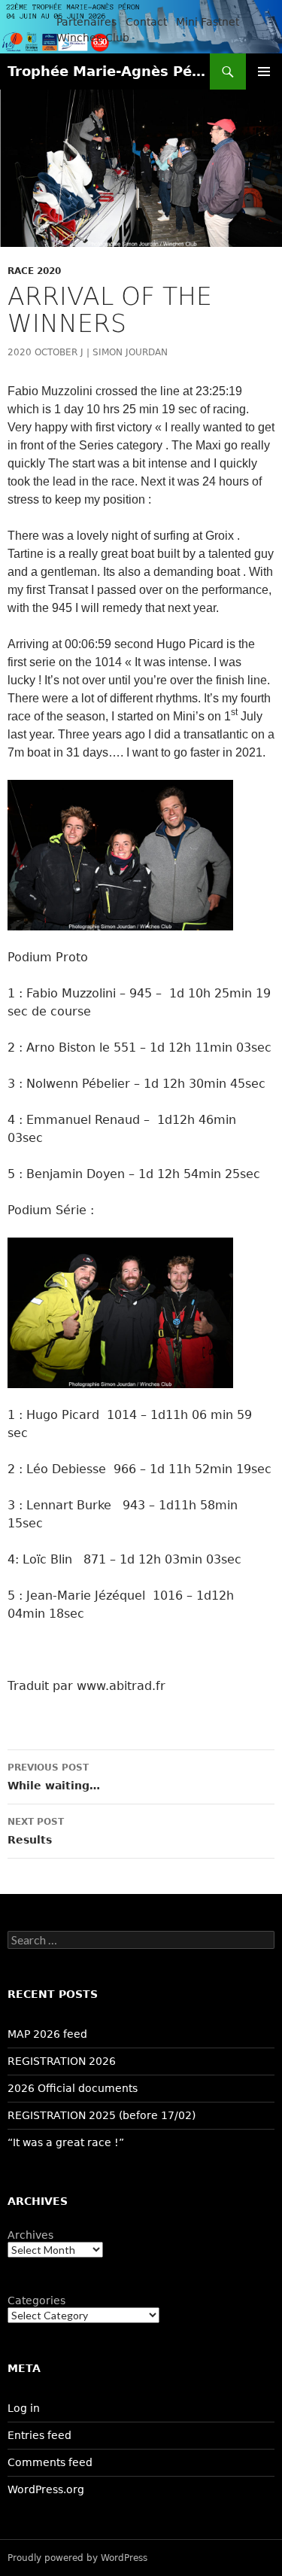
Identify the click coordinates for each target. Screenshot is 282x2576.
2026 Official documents (73, 2088)
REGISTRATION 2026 (62, 2061)
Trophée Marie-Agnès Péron (109, 71)
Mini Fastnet (208, 22)
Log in (24, 2408)
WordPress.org (46, 2489)
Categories (36, 2300)
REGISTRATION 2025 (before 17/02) (102, 2115)
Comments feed (50, 2462)
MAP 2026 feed (47, 2034)
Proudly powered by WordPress (77, 2558)
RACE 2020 (34, 271)
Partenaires (86, 22)
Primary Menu (264, 72)
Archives (30, 2235)
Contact (146, 22)
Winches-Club (93, 38)
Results (36, 1831)
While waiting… (54, 1777)
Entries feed (39, 2435)
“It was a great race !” (66, 2142)
